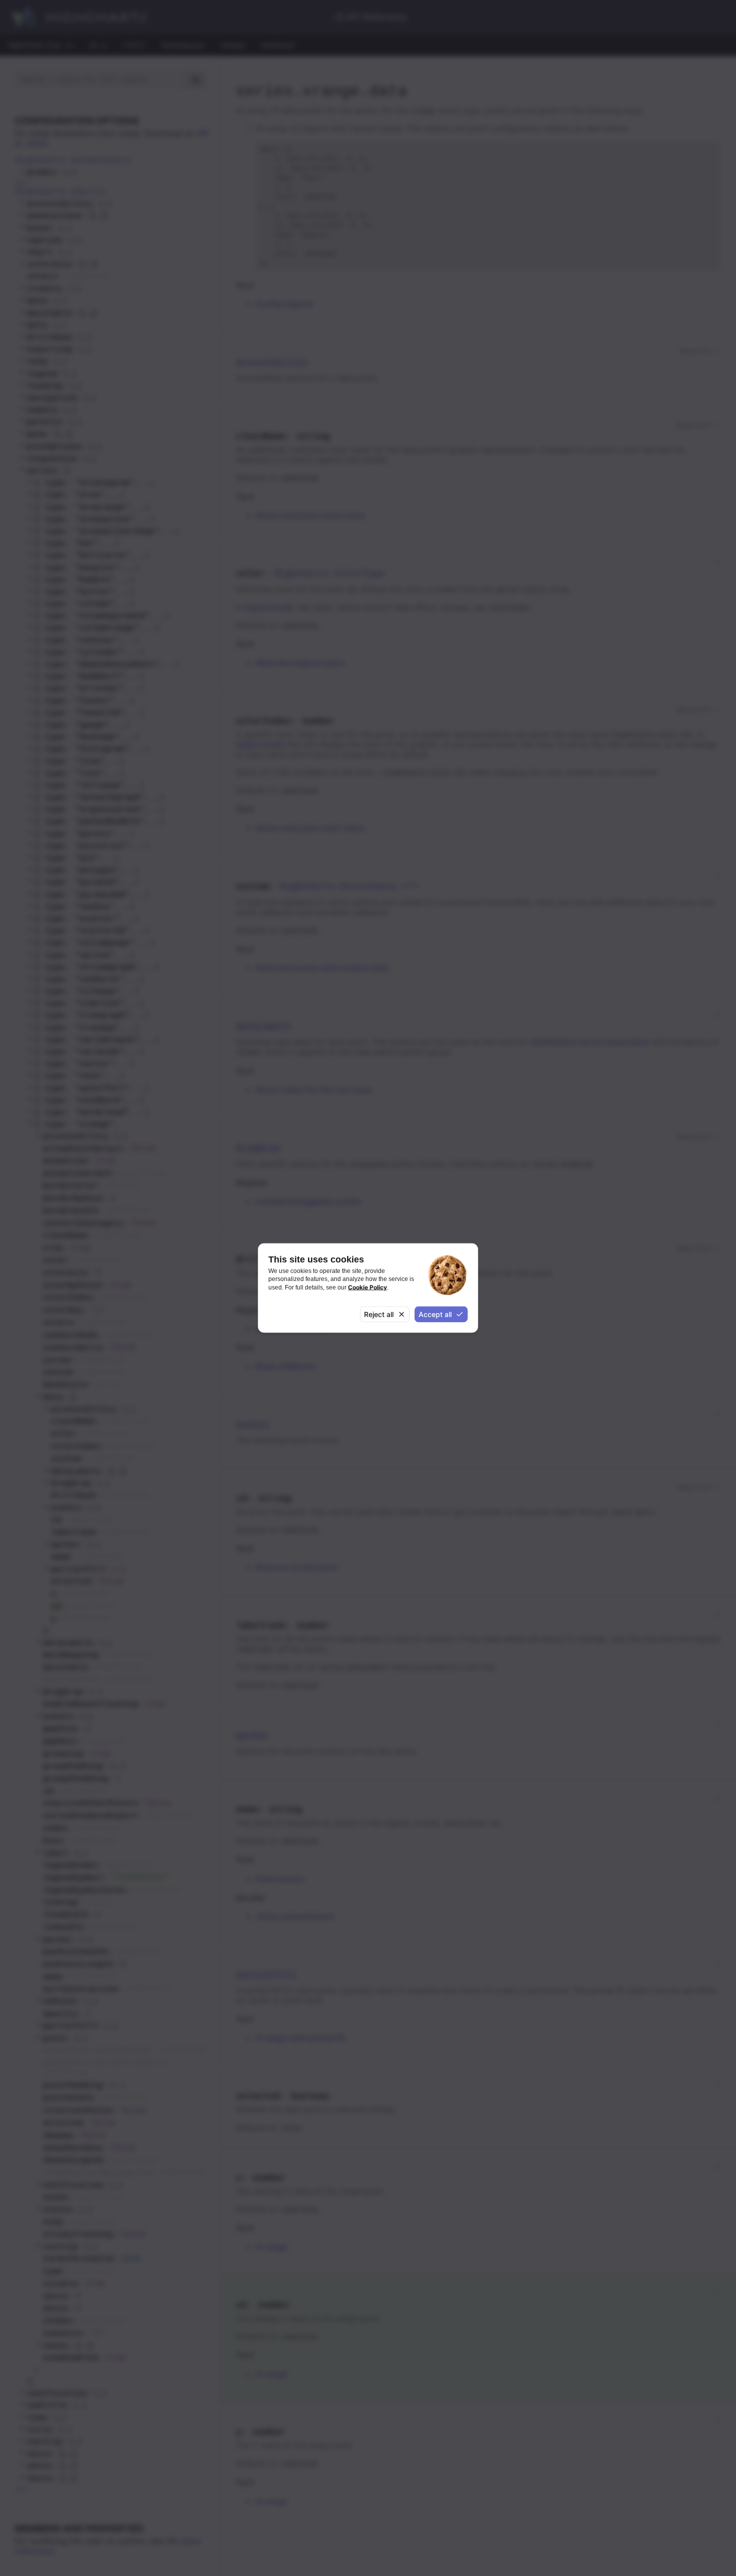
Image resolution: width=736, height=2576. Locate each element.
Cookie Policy (367, 1287)
